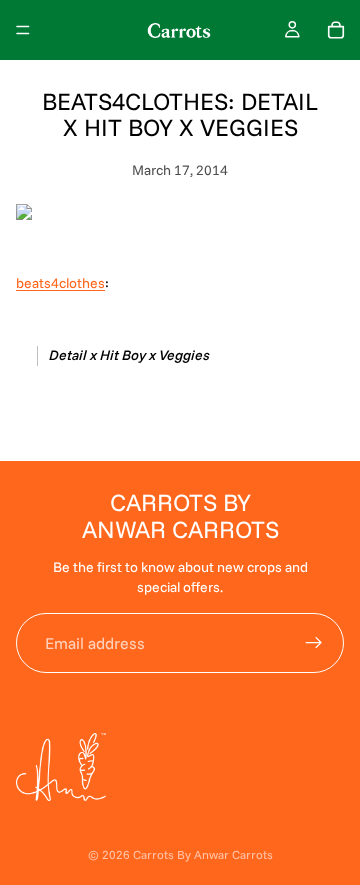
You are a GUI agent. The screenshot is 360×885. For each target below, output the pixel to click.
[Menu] (23, 30)
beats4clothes (60, 283)
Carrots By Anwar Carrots (203, 854)
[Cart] (336, 30)
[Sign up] (314, 643)
